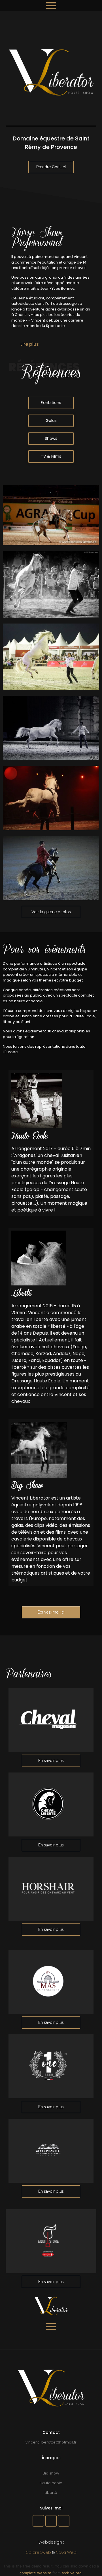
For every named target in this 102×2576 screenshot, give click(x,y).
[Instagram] (51, 2521)
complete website (35, 2573)
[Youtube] (64, 2521)
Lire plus (30, 344)
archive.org (72, 2573)
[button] (51, 344)
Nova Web (66, 2552)
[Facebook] (38, 2521)
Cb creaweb (38, 2552)
